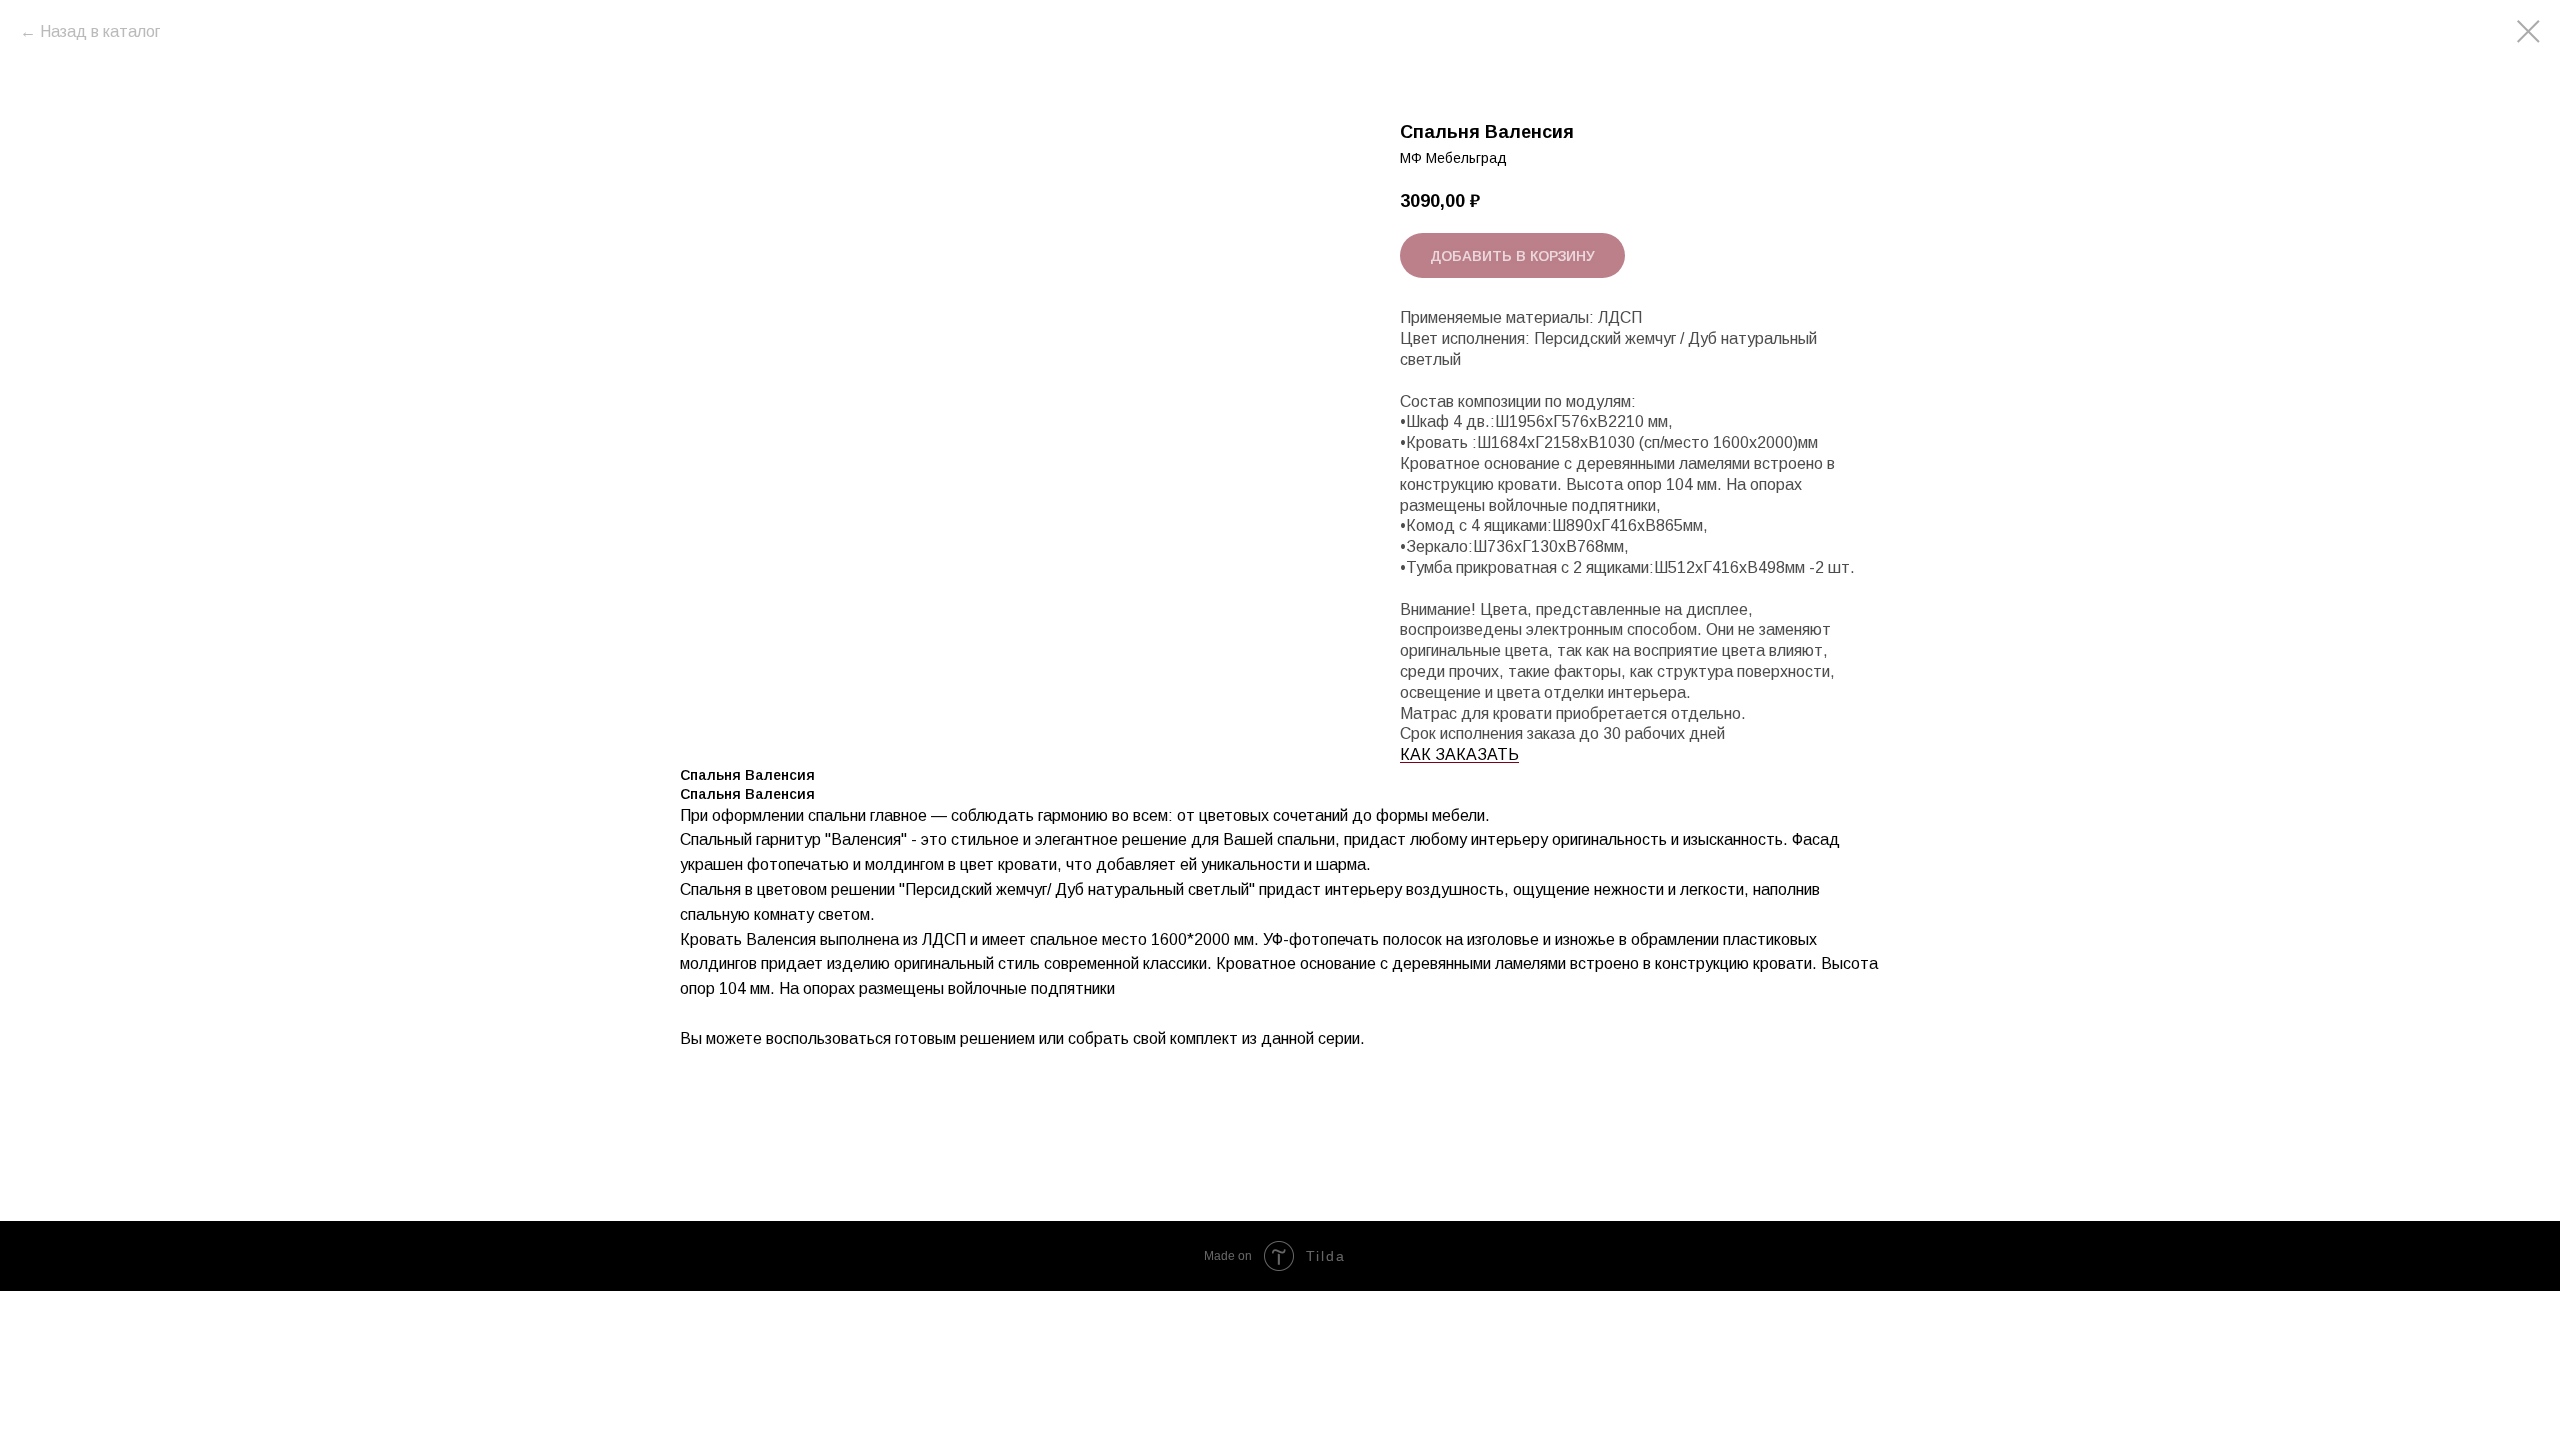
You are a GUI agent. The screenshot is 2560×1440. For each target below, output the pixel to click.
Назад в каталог (100, 31)
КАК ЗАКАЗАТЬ (1459, 754)
